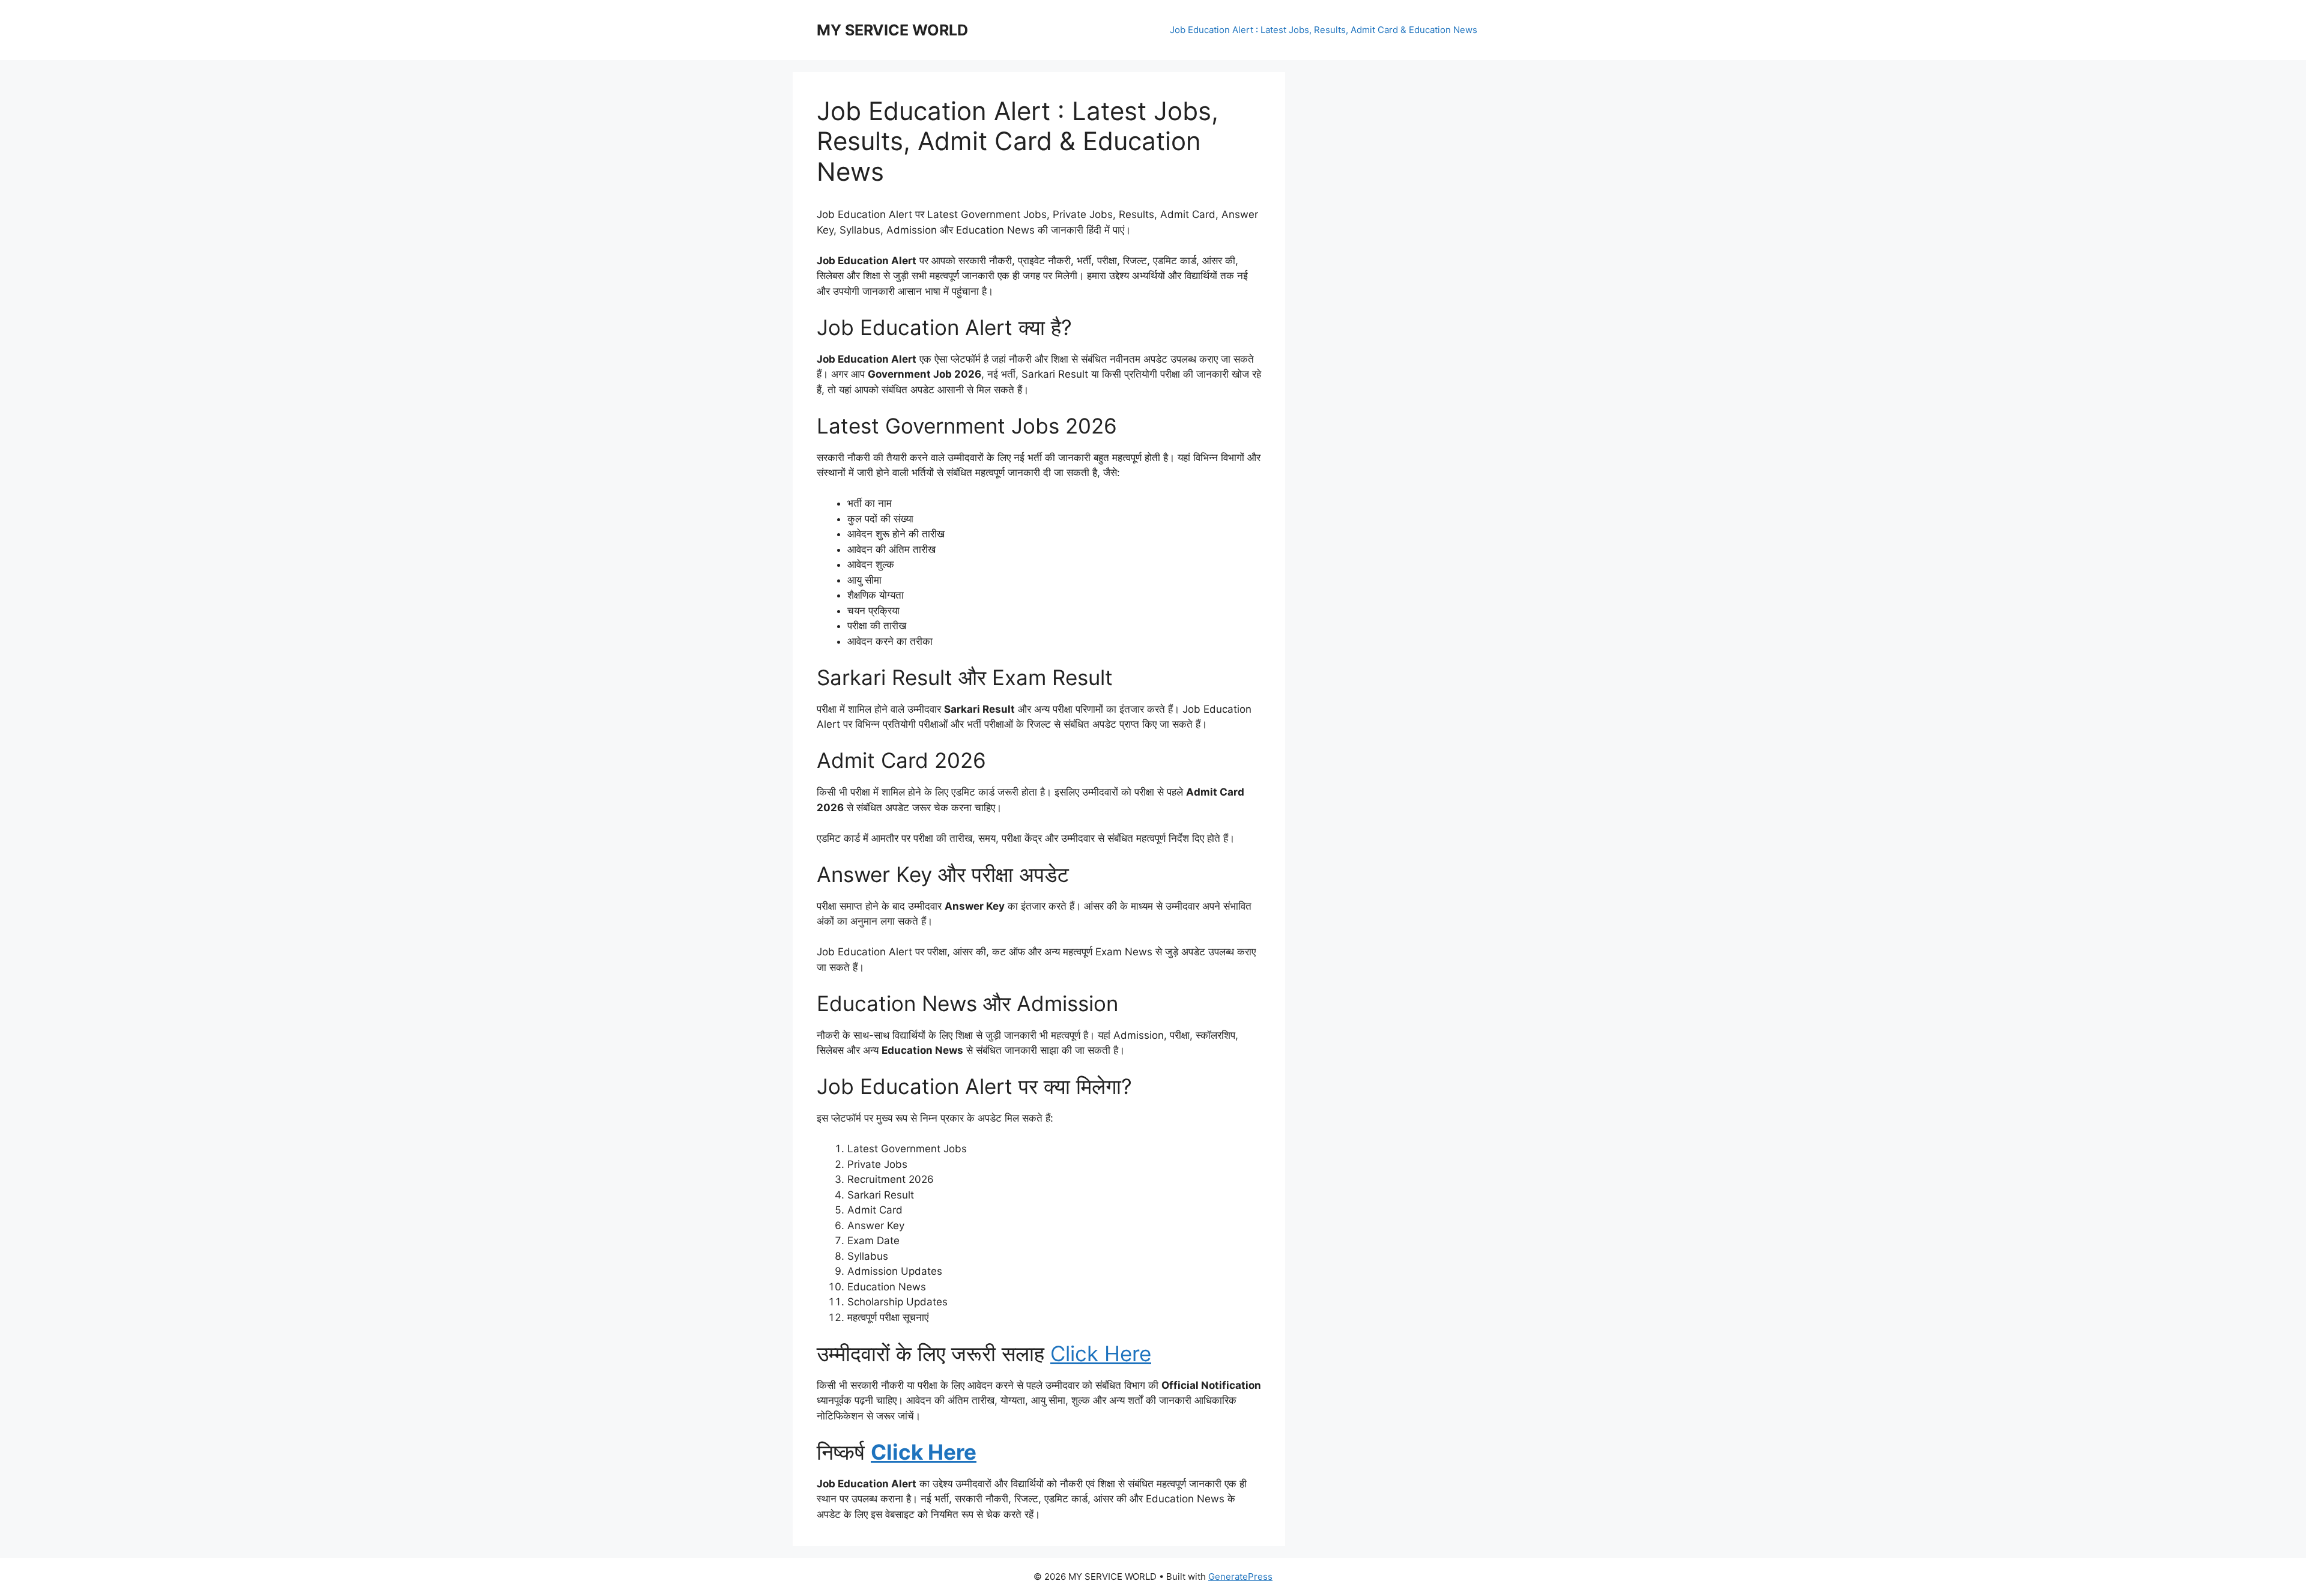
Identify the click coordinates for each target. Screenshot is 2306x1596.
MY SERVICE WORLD (892, 30)
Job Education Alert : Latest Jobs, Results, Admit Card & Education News (1324, 30)
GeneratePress (1240, 1576)
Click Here (1101, 1353)
